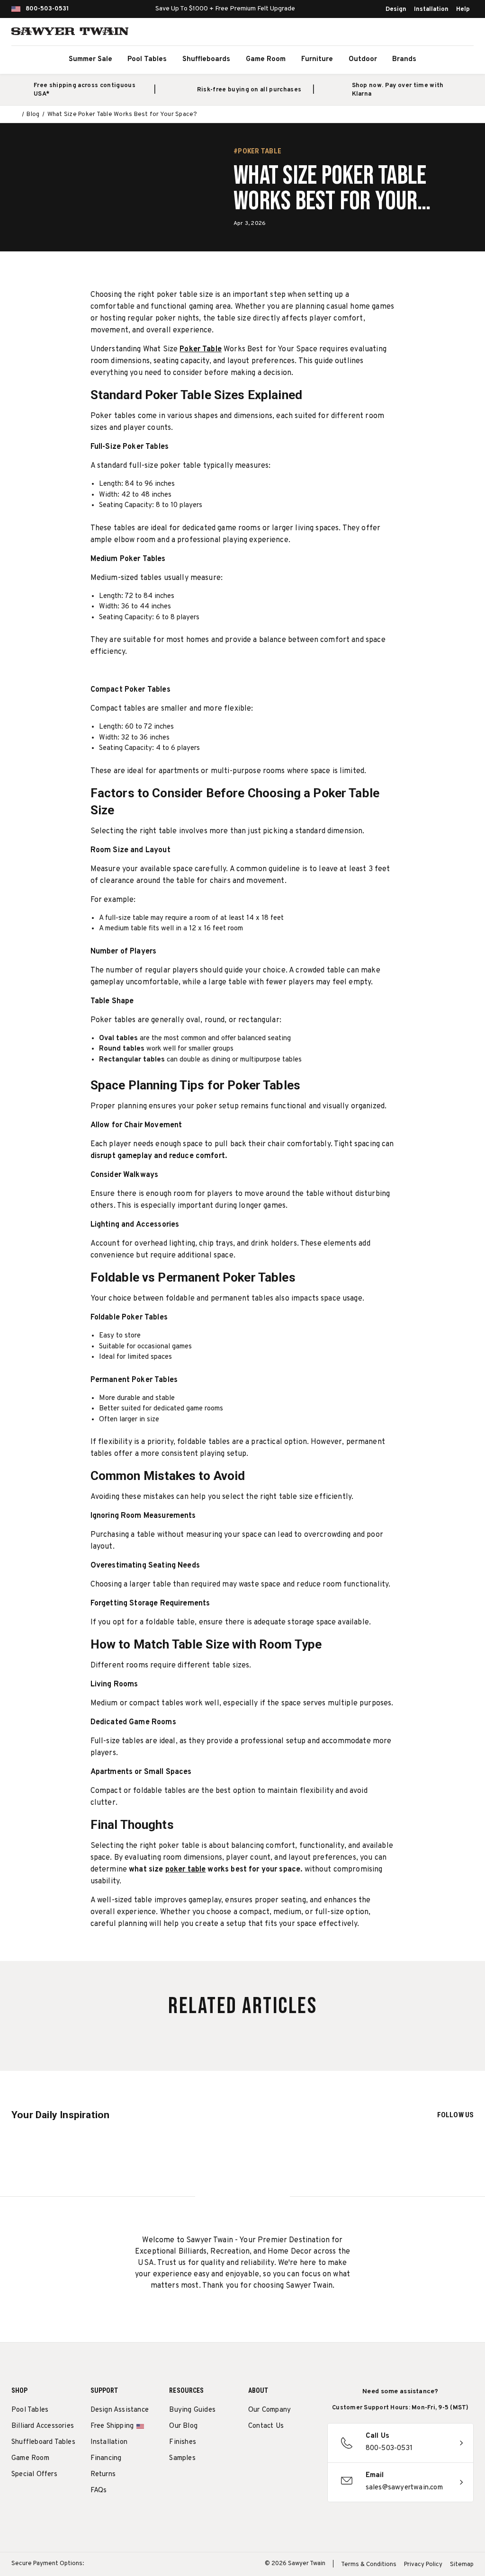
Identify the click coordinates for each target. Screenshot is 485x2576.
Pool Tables (147, 59)
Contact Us (266, 2426)
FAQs (99, 2491)
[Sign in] (442, 33)
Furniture (317, 59)
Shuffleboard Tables (43, 2442)
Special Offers (34, 2474)
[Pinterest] (288, 2451)
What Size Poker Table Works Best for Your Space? (330, 189)
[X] (253, 2473)
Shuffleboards (206, 59)
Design (396, 9)
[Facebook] (271, 2451)
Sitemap (462, 2565)
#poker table (257, 151)
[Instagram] (253, 2451)
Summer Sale (90, 59)
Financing (106, 2458)
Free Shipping (112, 2426)
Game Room (266, 59)
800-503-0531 (47, 9)
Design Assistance (120, 2410)
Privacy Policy (423, 2565)
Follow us (455, 2115)
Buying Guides (192, 2410)
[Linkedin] (271, 2473)
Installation (431, 9)
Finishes (183, 2442)
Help (463, 9)
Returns (103, 2474)
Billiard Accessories (43, 2426)
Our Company (269, 2410)
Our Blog (183, 2426)
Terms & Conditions (369, 2565)
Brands (404, 59)
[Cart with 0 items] (463, 33)
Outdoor (363, 59)
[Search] (422, 33)
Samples (182, 2458)
